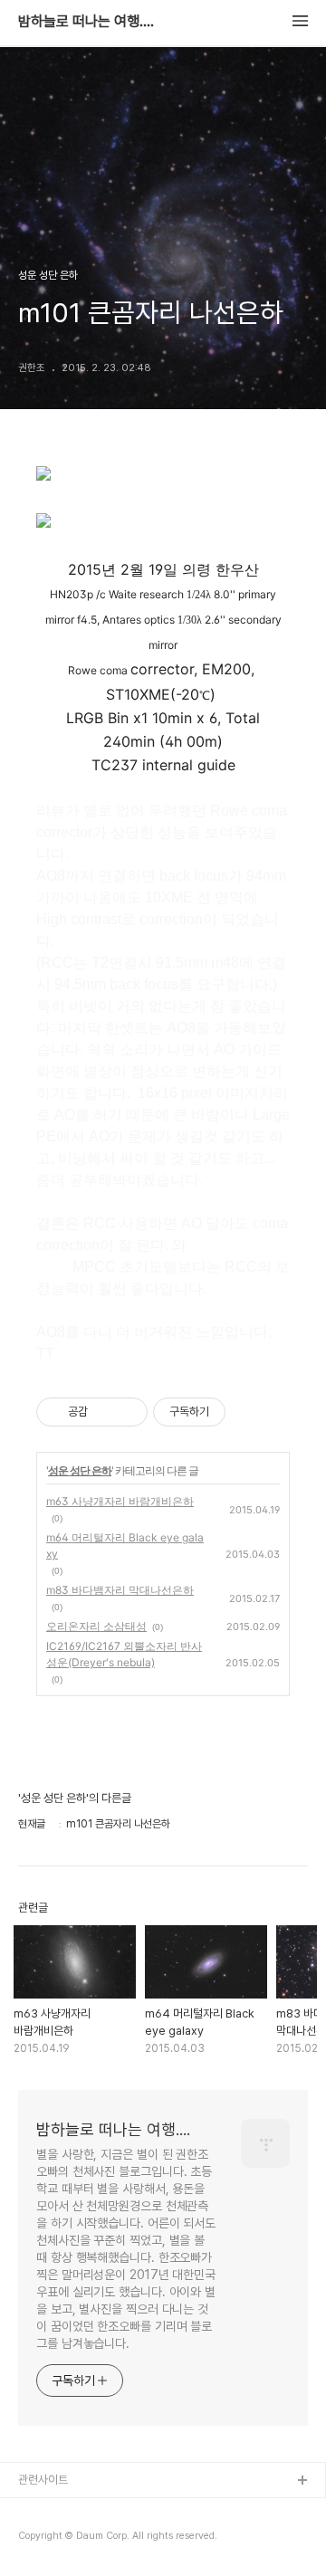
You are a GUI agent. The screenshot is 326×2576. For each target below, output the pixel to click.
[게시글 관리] (127, 1412)
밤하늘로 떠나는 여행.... (86, 22)
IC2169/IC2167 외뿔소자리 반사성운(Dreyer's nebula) (124, 1654)
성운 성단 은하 (80, 1470)
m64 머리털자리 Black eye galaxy (125, 1546)
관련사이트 (43, 2480)
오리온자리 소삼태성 (96, 1626)
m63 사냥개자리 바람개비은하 (120, 1501)
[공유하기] (105, 1412)
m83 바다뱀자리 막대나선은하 (120, 1590)
